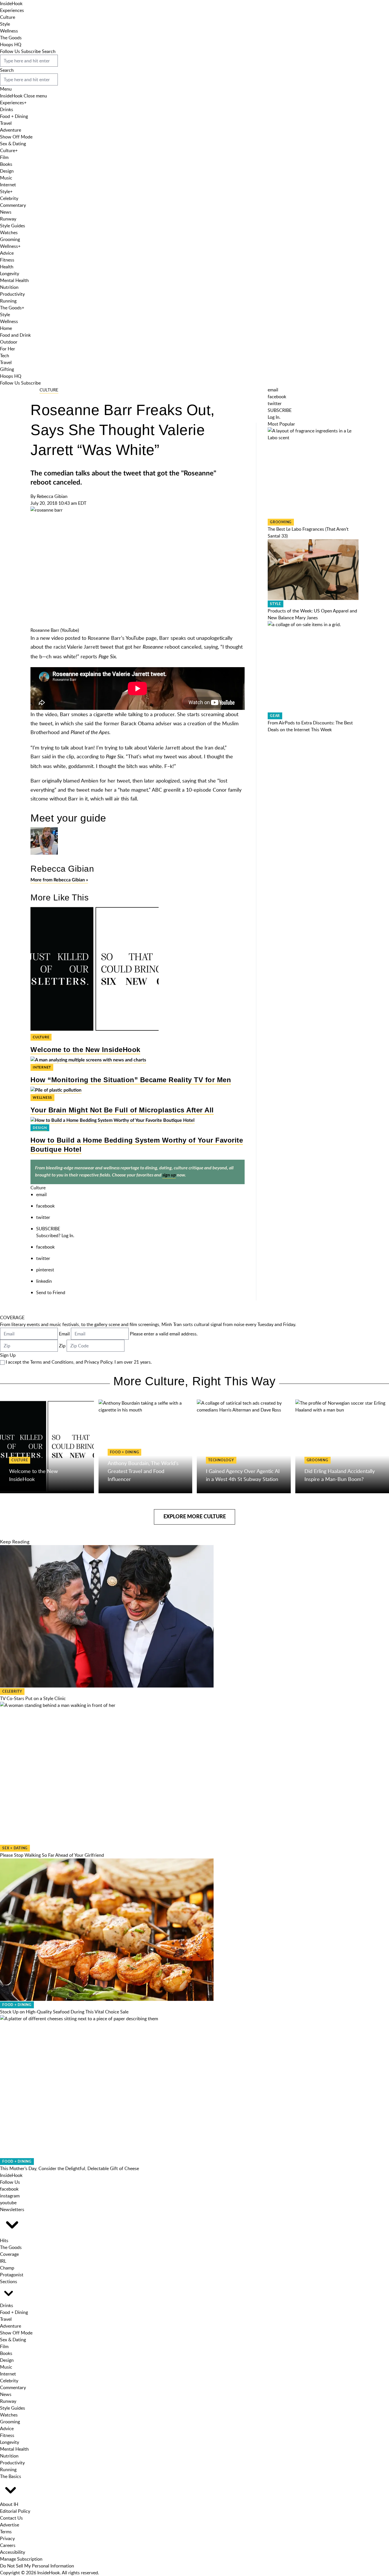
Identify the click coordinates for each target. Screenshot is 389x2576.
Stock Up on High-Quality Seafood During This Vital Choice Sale (64, 2012)
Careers (8, 2545)
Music (6, 178)
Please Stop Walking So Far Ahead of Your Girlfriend (52, 1855)
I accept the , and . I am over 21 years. (79, 1362)
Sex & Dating (13, 144)
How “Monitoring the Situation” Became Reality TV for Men (131, 1080)
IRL (3, 2261)
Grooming (10, 239)
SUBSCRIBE (48, 1229)
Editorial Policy (15, 2511)
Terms (6, 2532)
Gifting (7, 369)
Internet (8, 185)
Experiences (12, 10)
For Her (8, 349)
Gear (275, 716)
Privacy (7, 2538)
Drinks (7, 109)
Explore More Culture (195, 1517)
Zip (62, 1346)
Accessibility (13, 2552)
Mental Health (14, 280)
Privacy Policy (98, 1362)
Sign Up (8, 1355)
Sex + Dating (15, 1848)
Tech (5, 356)
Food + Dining (14, 116)
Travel (6, 123)
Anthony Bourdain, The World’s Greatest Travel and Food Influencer (143, 1471)
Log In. (68, 1235)
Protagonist (12, 2275)
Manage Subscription (21, 2559)
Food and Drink (15, 335)
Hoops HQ (11, 44)
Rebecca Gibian (52, 496)
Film (4, 157)
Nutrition (9, 287)
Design (7, 171)
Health (7, 267)
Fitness (7, 260)
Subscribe (31, 51)
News (6, 212)
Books (6, 164)
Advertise (10, 2525)
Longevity (10, 273)
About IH (9, 2504)
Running (8, 301)
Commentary (13, 205)
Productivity (12, 294)
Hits (4, 2240)
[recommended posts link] (47, 1447)
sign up (169, 1175)
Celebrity (9, 198)
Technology (221, 1460)
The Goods (11, 38)
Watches (9, 232)
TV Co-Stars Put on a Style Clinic (33, 1698)
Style (5, 24)
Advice (7, 253)
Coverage (9, 2254)
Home (6, 328)
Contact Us (11, 2518)
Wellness (9, 31)
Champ (7, 2268)
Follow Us (10, 51)
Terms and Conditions (52, 1362)
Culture (8, 17)
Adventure (11, 130)
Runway (8, 219)
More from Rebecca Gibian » (59, 880)
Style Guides (13, 226)
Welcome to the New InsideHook (85, 1050)
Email (64, 1334)
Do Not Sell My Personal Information (37, 2566)
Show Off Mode (16, 137)
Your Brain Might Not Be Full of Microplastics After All (122, 1110)
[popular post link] (313, 473)
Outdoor (9, 342)
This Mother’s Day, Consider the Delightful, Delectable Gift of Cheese (69, 2168)
